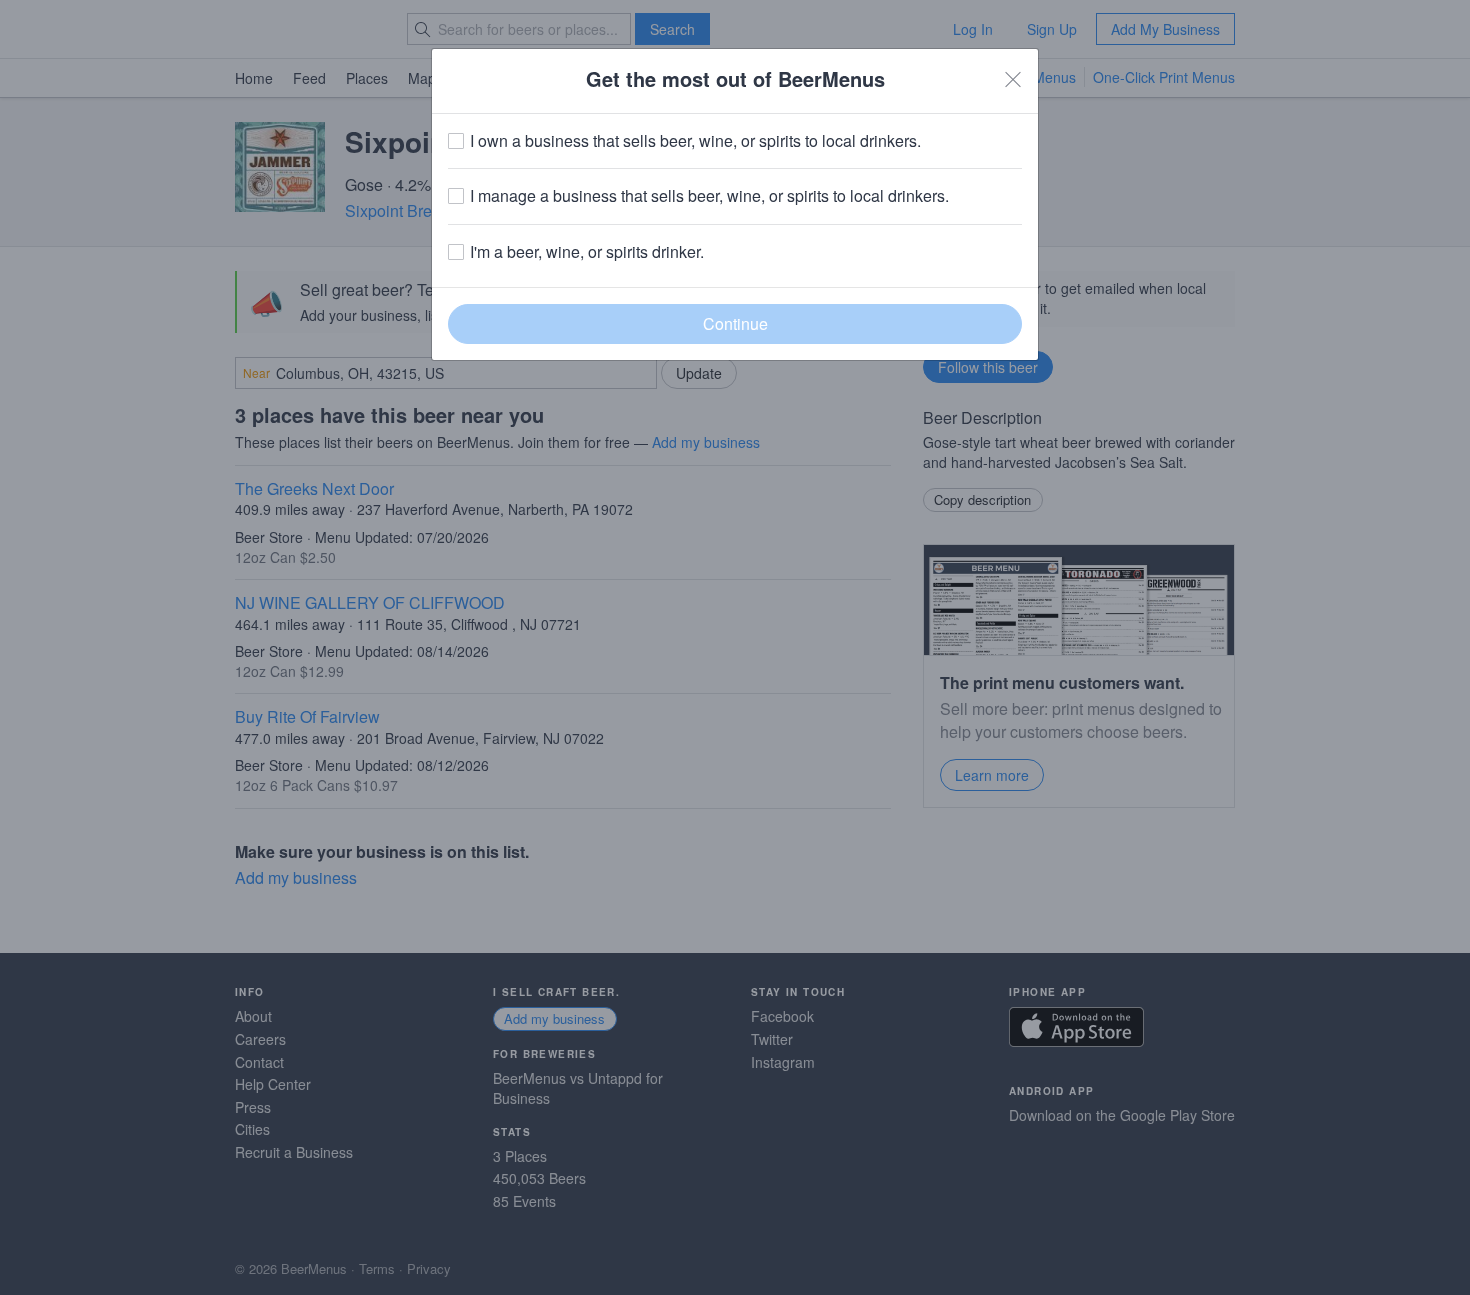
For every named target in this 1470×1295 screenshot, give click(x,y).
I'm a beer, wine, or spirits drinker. (587, 252)
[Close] (1013, 79)
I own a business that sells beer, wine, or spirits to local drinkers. (695, 141)
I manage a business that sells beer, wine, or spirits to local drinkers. (709, 196)
